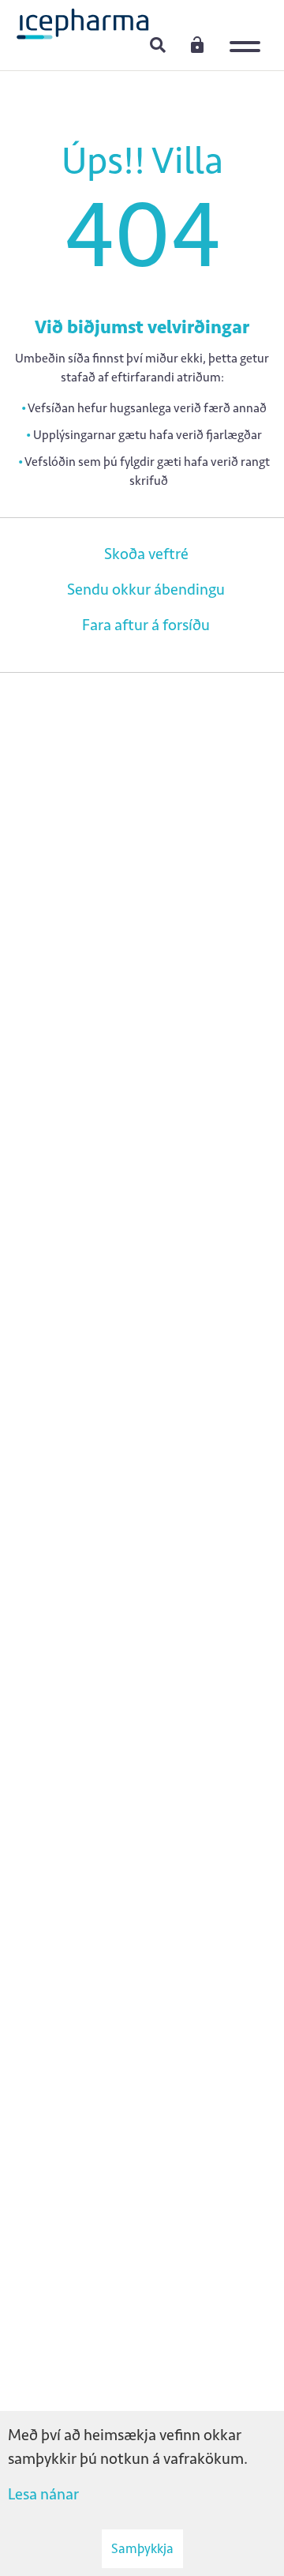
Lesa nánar (43, 2494)
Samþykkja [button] (142, 2548)
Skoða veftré (146, 554)
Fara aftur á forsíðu (146, 625)
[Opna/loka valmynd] (248, 36)
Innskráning (197, 44)
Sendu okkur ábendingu (146, 589)
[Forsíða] (83, 23)
